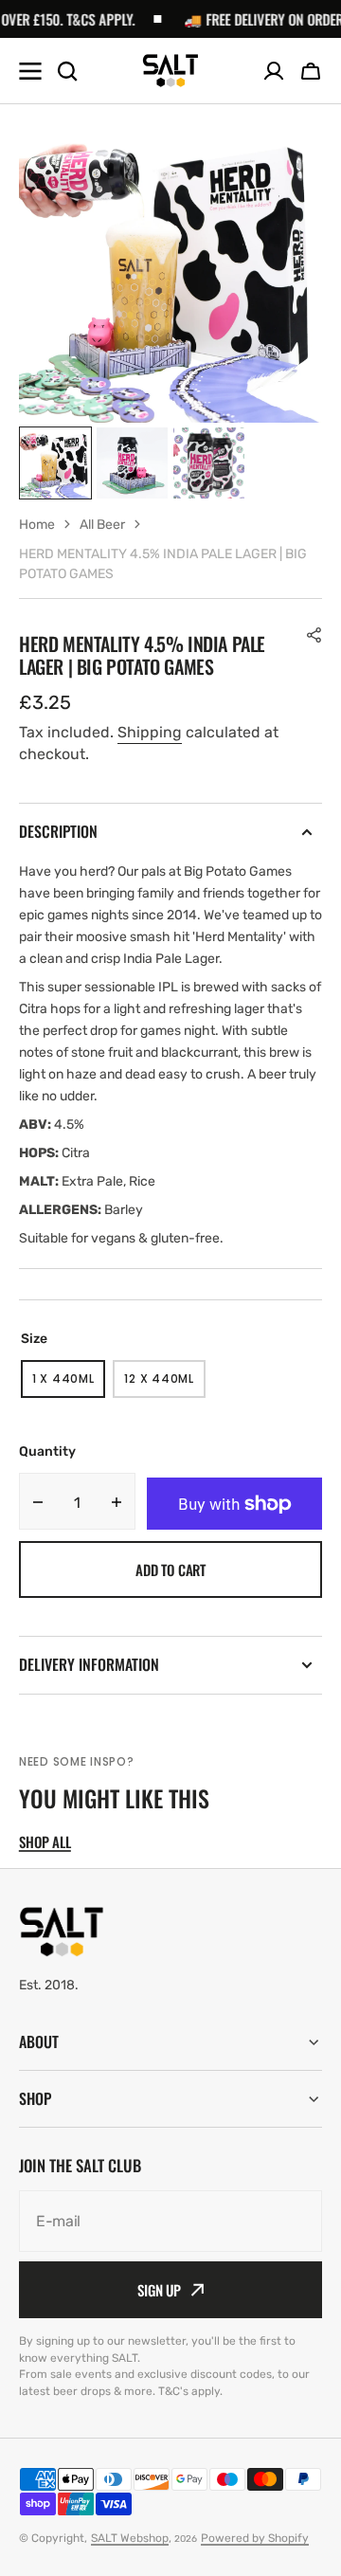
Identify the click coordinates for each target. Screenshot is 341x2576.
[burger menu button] (30, 71)
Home (37, 525)
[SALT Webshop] (170, 71)
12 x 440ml (164, 1384)
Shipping (150, 732)
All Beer (102, 525)
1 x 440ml (69, 1384)
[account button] (274, 71)
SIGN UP (159, 2290)
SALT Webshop (130, 2538)
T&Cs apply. (85, 19)
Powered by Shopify (255, 2538)
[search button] (67, 71)
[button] (311, 71)
